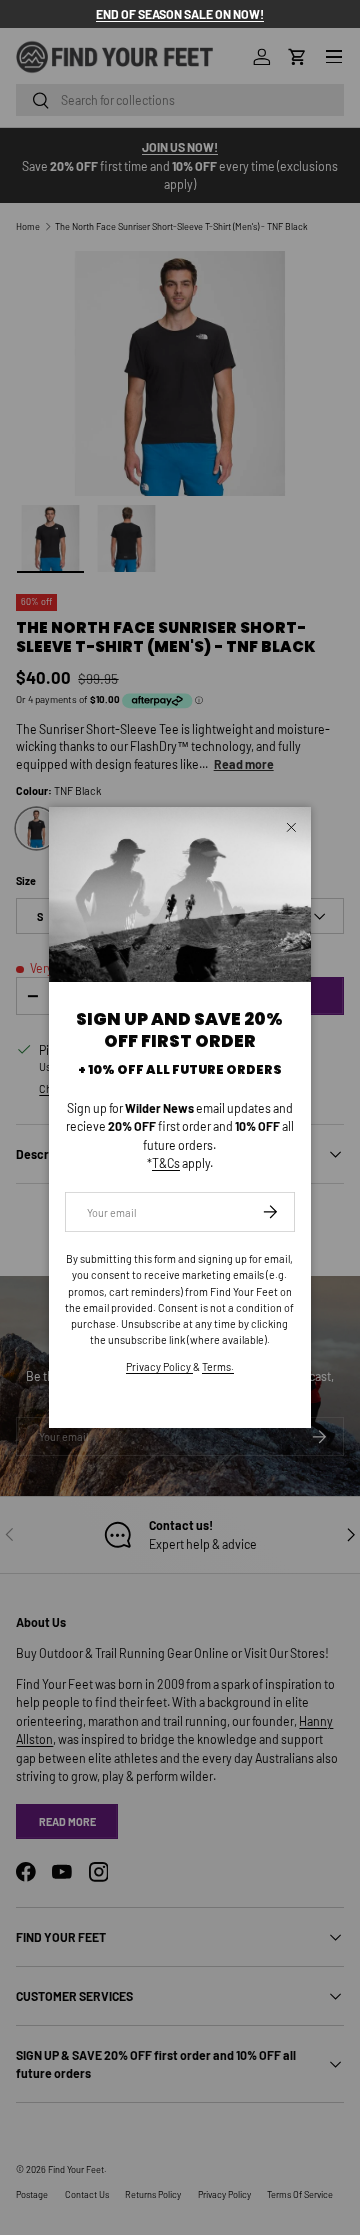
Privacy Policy (159, 1366)
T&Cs (166, 1163)
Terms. (218, 1366)
